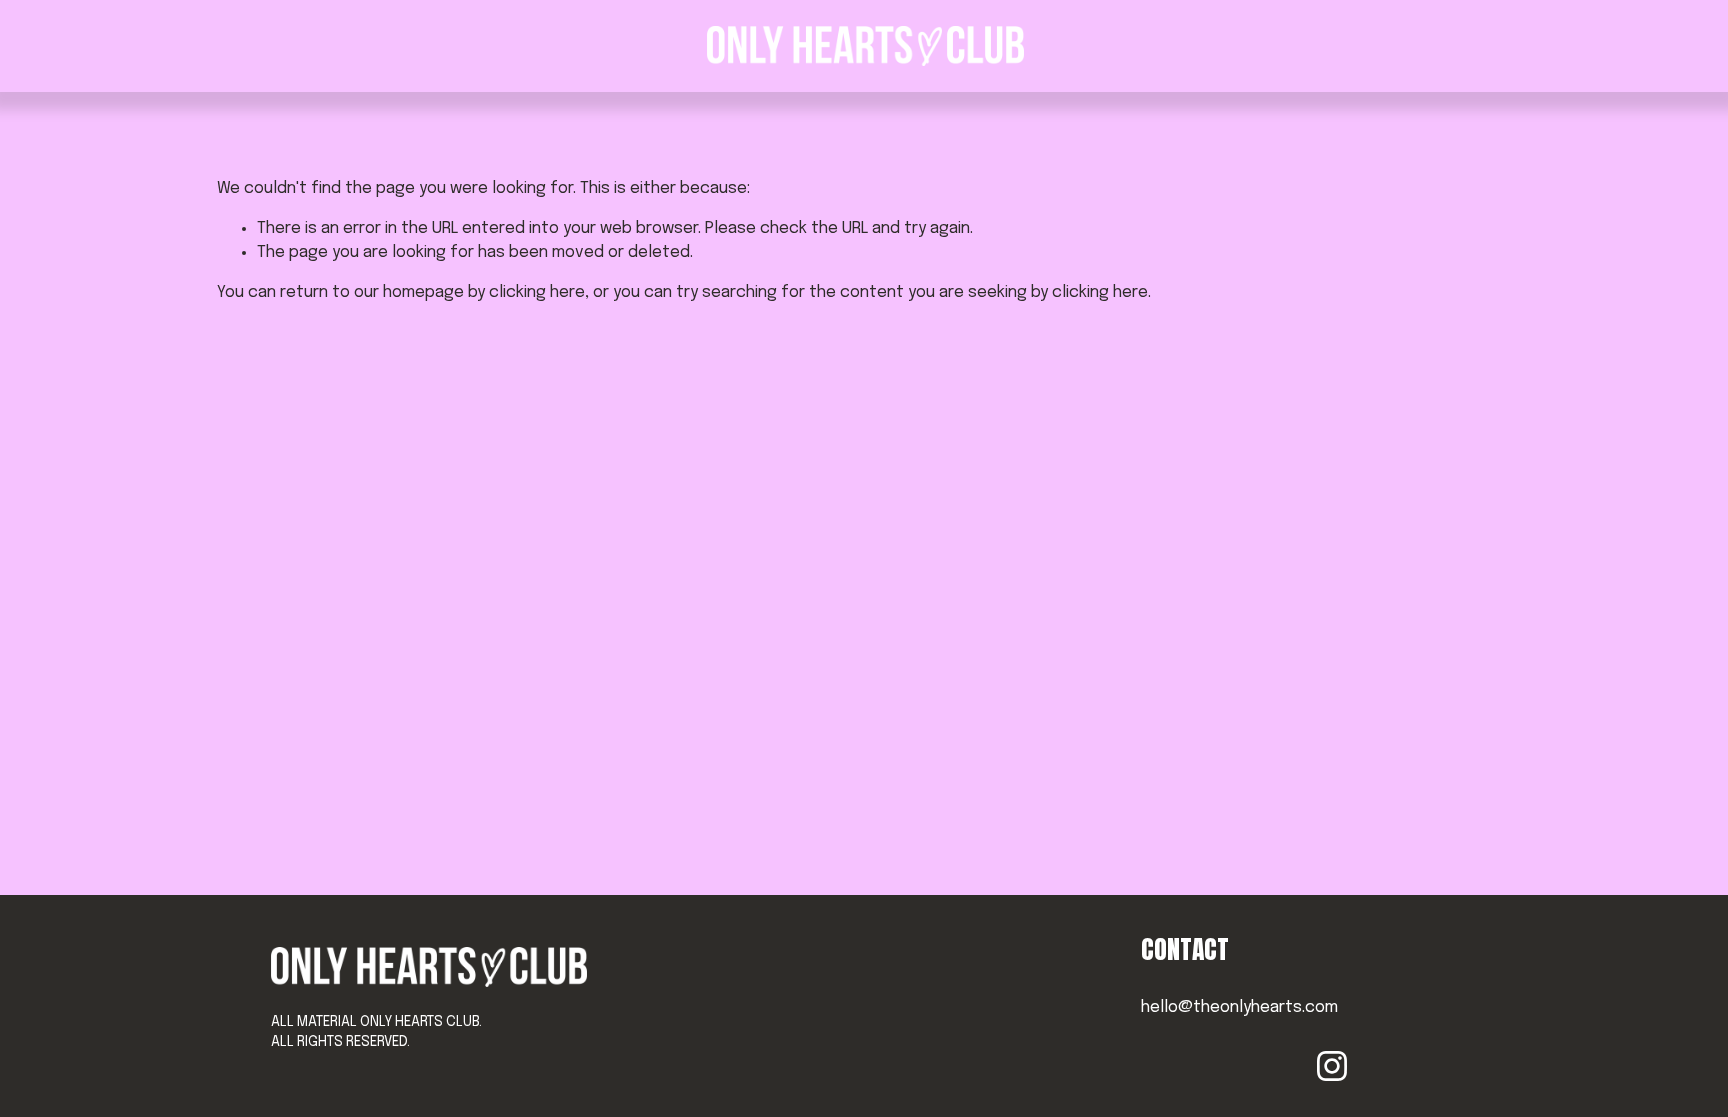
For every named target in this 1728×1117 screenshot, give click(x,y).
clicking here (537, 292)
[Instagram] (1332, 1066)
